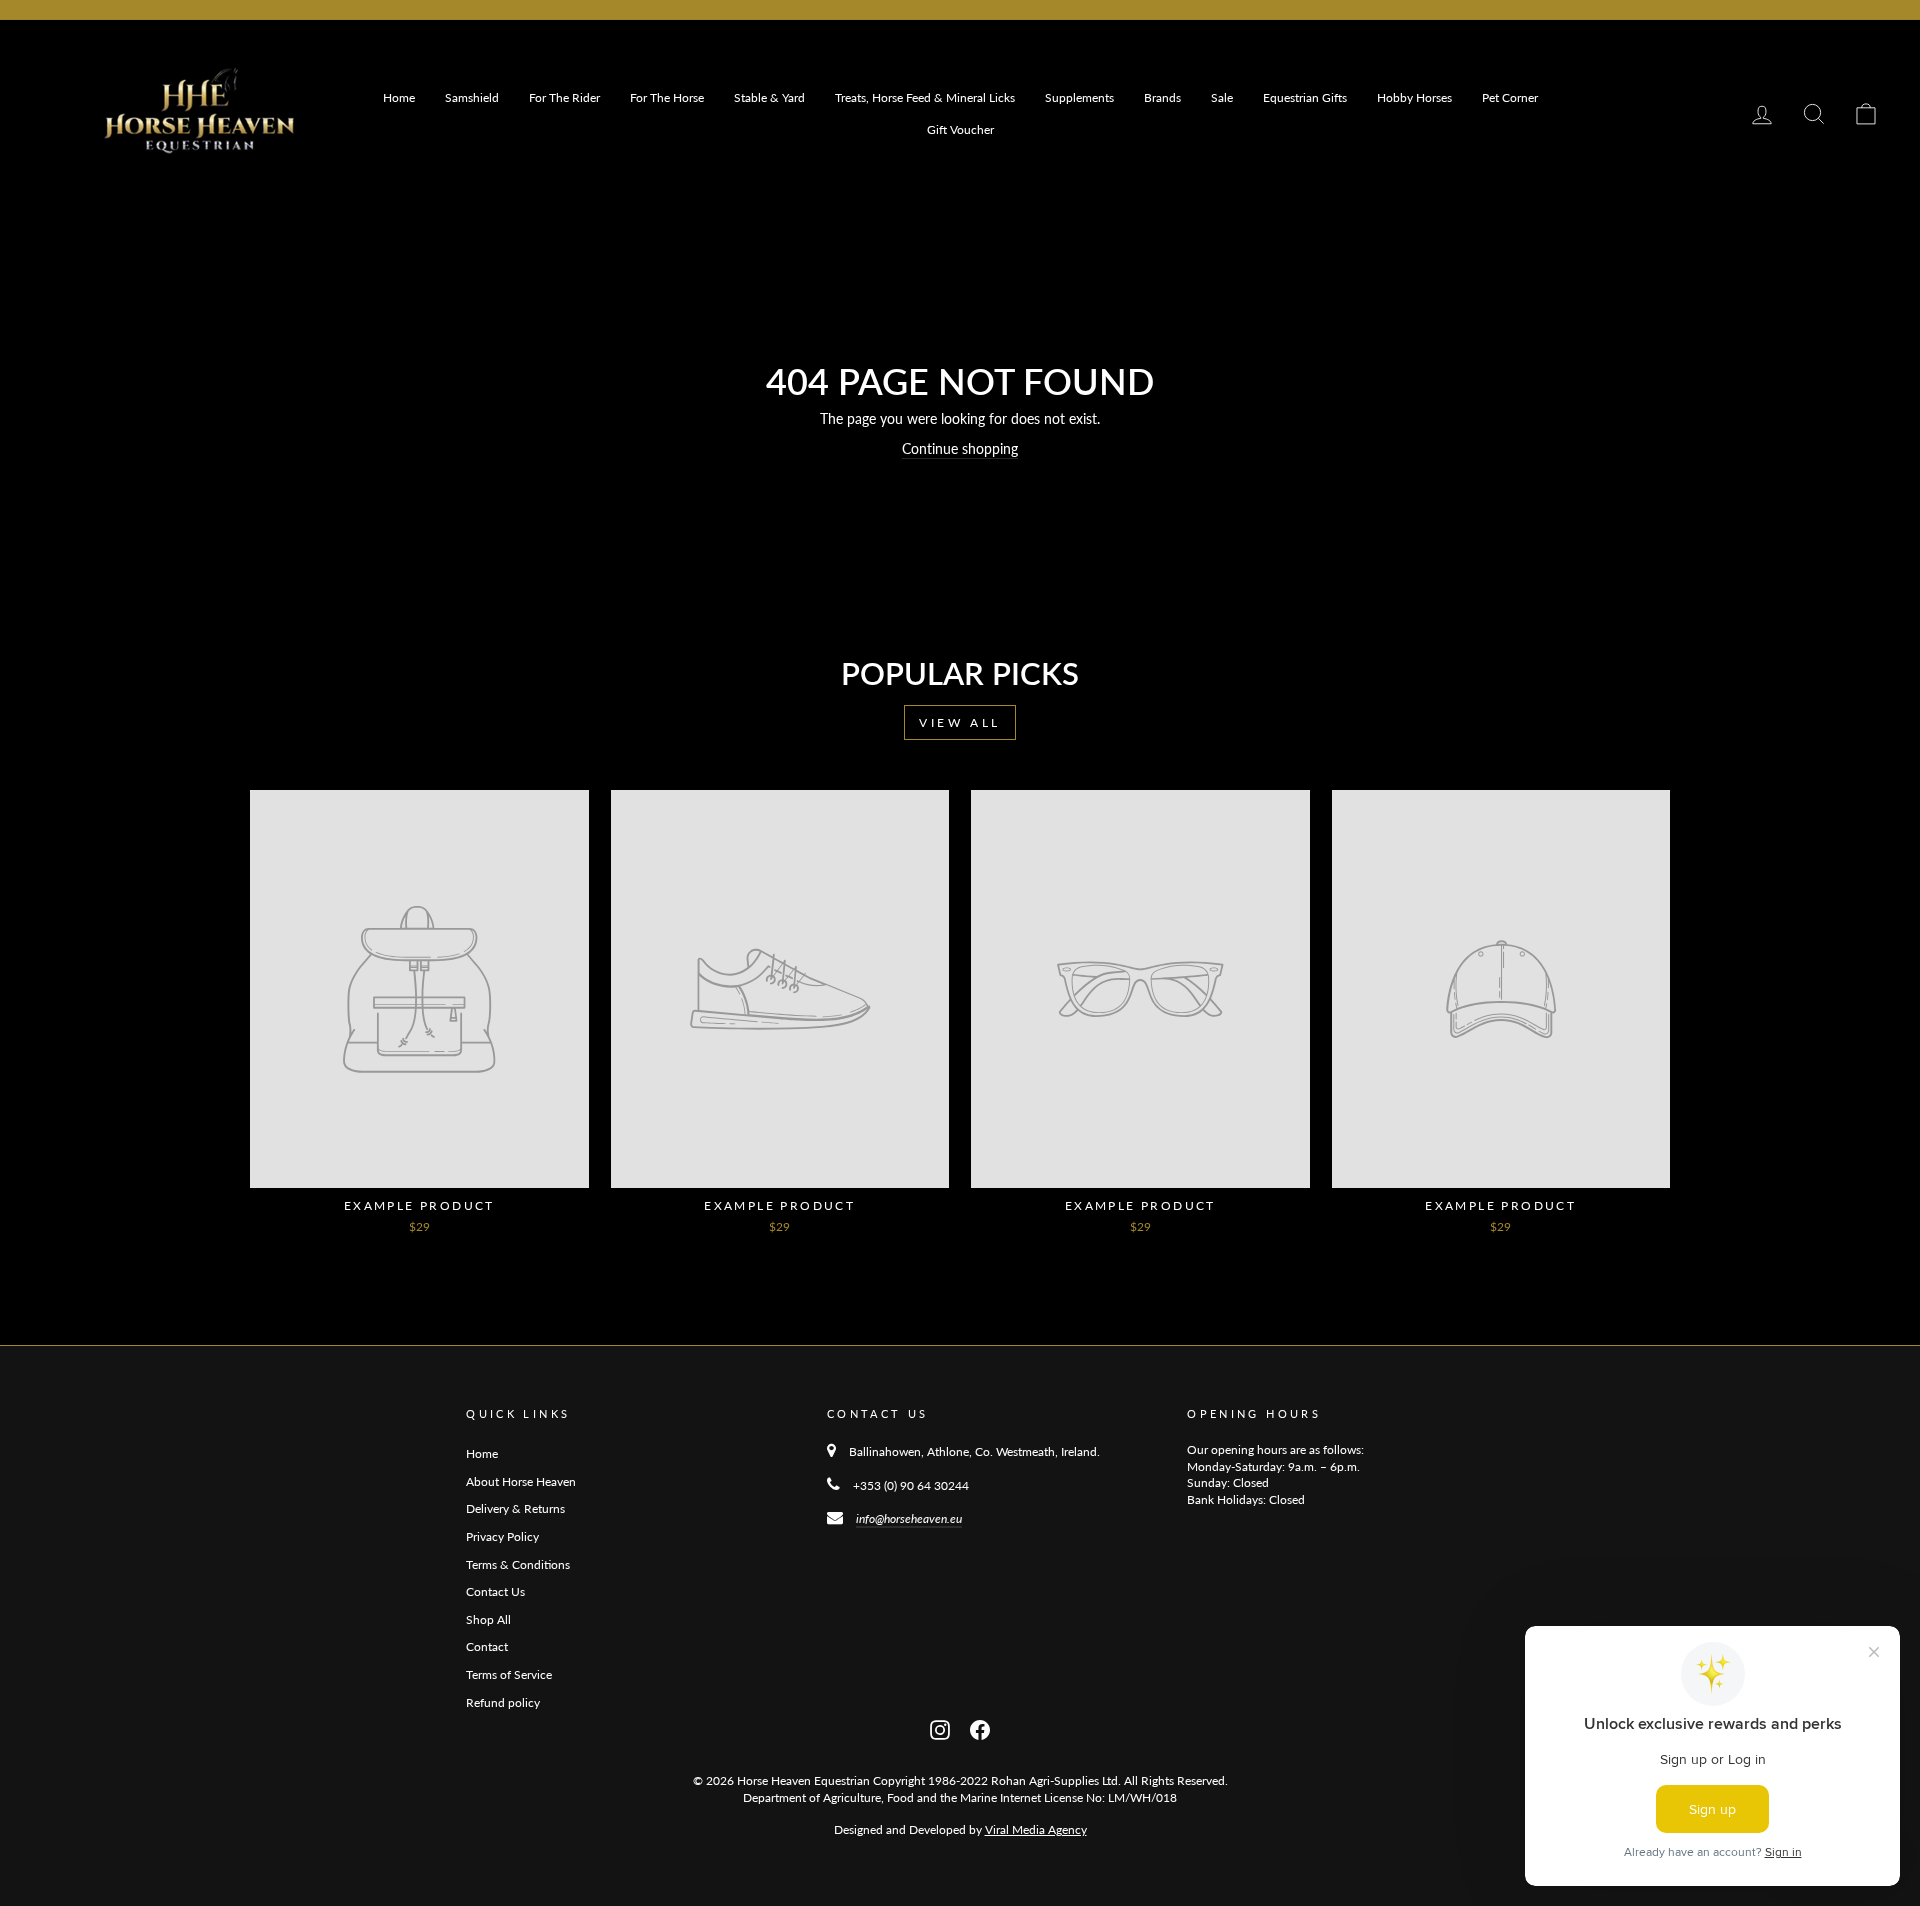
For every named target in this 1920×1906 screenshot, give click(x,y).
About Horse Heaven (521, 1481)
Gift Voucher (960, 129)
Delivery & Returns (515, 1508)
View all (960, 722)
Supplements (1079, 97)
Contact (487, 1646)
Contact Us (495, 1591)
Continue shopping (960, 448)
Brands (1162, 97)
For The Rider (564, 97)
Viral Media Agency (1036, 1829)
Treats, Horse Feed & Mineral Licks (925, 97)
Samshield (472, 97)
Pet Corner (1510, 97)
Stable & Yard (769, 97)
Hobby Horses (1414, 97)
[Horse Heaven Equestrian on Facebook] (980, 1727)
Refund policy (503, 1702)
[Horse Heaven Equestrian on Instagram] (940, 1727)
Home (399, 97)
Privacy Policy (502, 1536)
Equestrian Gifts (1305, 97)
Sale (1222, 97)
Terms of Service (509, 1674)
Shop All (488, 1619)
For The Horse (667, 97)
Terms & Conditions (518, 1564)
